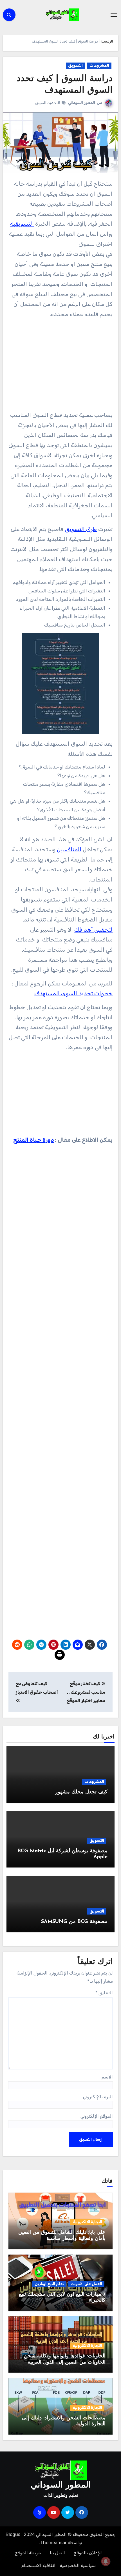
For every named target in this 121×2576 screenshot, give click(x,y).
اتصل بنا (57, 2553)
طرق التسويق (81, 529)
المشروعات (99, 65)
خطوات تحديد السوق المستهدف (73, 993)
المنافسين (69, 849)
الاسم (107, 2077)
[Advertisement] (60, 367)
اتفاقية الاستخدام (38, 2565)
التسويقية (22, 224)
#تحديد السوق (48, 103)
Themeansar (53, 2543)
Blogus (13, 2534)
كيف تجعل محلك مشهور (81, 1792)
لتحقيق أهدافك (93, 930)
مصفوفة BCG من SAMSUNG (74, 1922)
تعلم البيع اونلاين (49, 2284)
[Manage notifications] (106, 2561)
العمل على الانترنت (86, 2284)
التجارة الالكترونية (87, 2222)
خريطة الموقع (28, 2553)
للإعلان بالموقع (88, 2553)
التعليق (104, 1993)
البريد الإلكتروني (98, 2097)
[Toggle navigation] (114, 15)
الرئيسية (107, 41)
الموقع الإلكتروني (97, 2116)
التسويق (75, 65)
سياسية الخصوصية (78, 2565)
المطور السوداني (82, 103)
